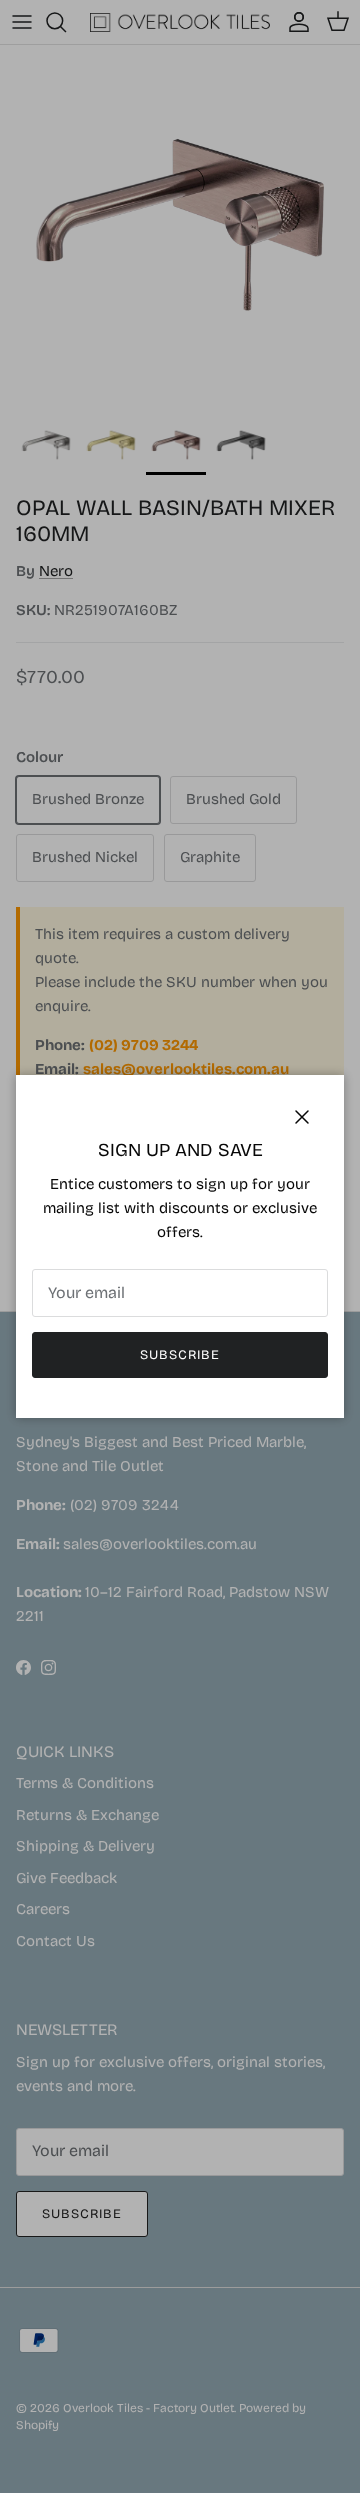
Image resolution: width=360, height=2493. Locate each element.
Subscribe (180, 1355)
